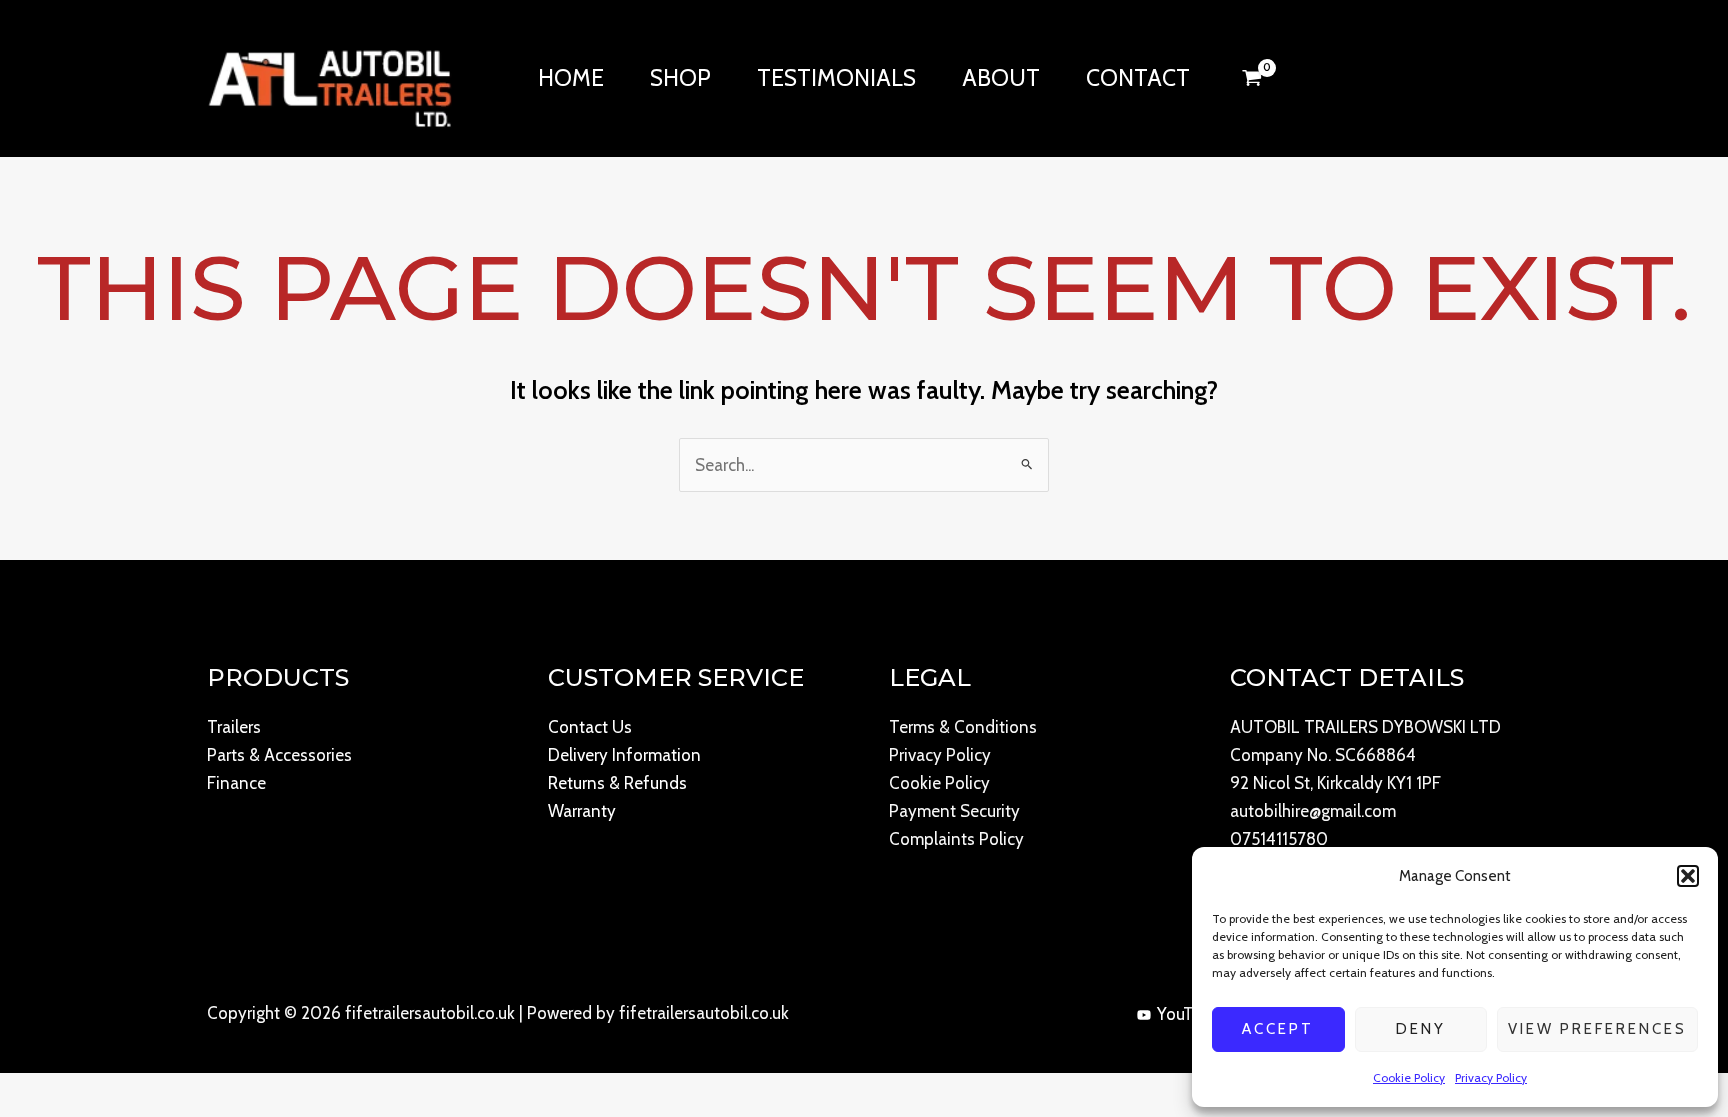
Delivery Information (624, 755)
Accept (1278, 1029)
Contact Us (590, 727)
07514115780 (1279, 839)
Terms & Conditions (963, 727)
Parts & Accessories (279, 755)
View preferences (1597, 1029)
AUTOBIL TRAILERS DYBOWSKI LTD (1365, 727)
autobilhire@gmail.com (1313, 811)
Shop (680, 78)
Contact (1138, 78)
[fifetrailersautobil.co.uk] (329, 76)
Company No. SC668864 (1323, 755)
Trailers (234, 727)
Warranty (582, 811)
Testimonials (836, 78)
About (1001, 78)
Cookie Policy (1409, 1077)
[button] (1688, 876)
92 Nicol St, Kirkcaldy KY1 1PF (1335, 783)
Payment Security (954, 811)
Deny (1421, 1029)
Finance (236, 783)
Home (571, 78)
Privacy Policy (1491, 1077)
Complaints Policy (956, 839)
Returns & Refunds (617, 783)
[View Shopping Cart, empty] (1252, 78)
